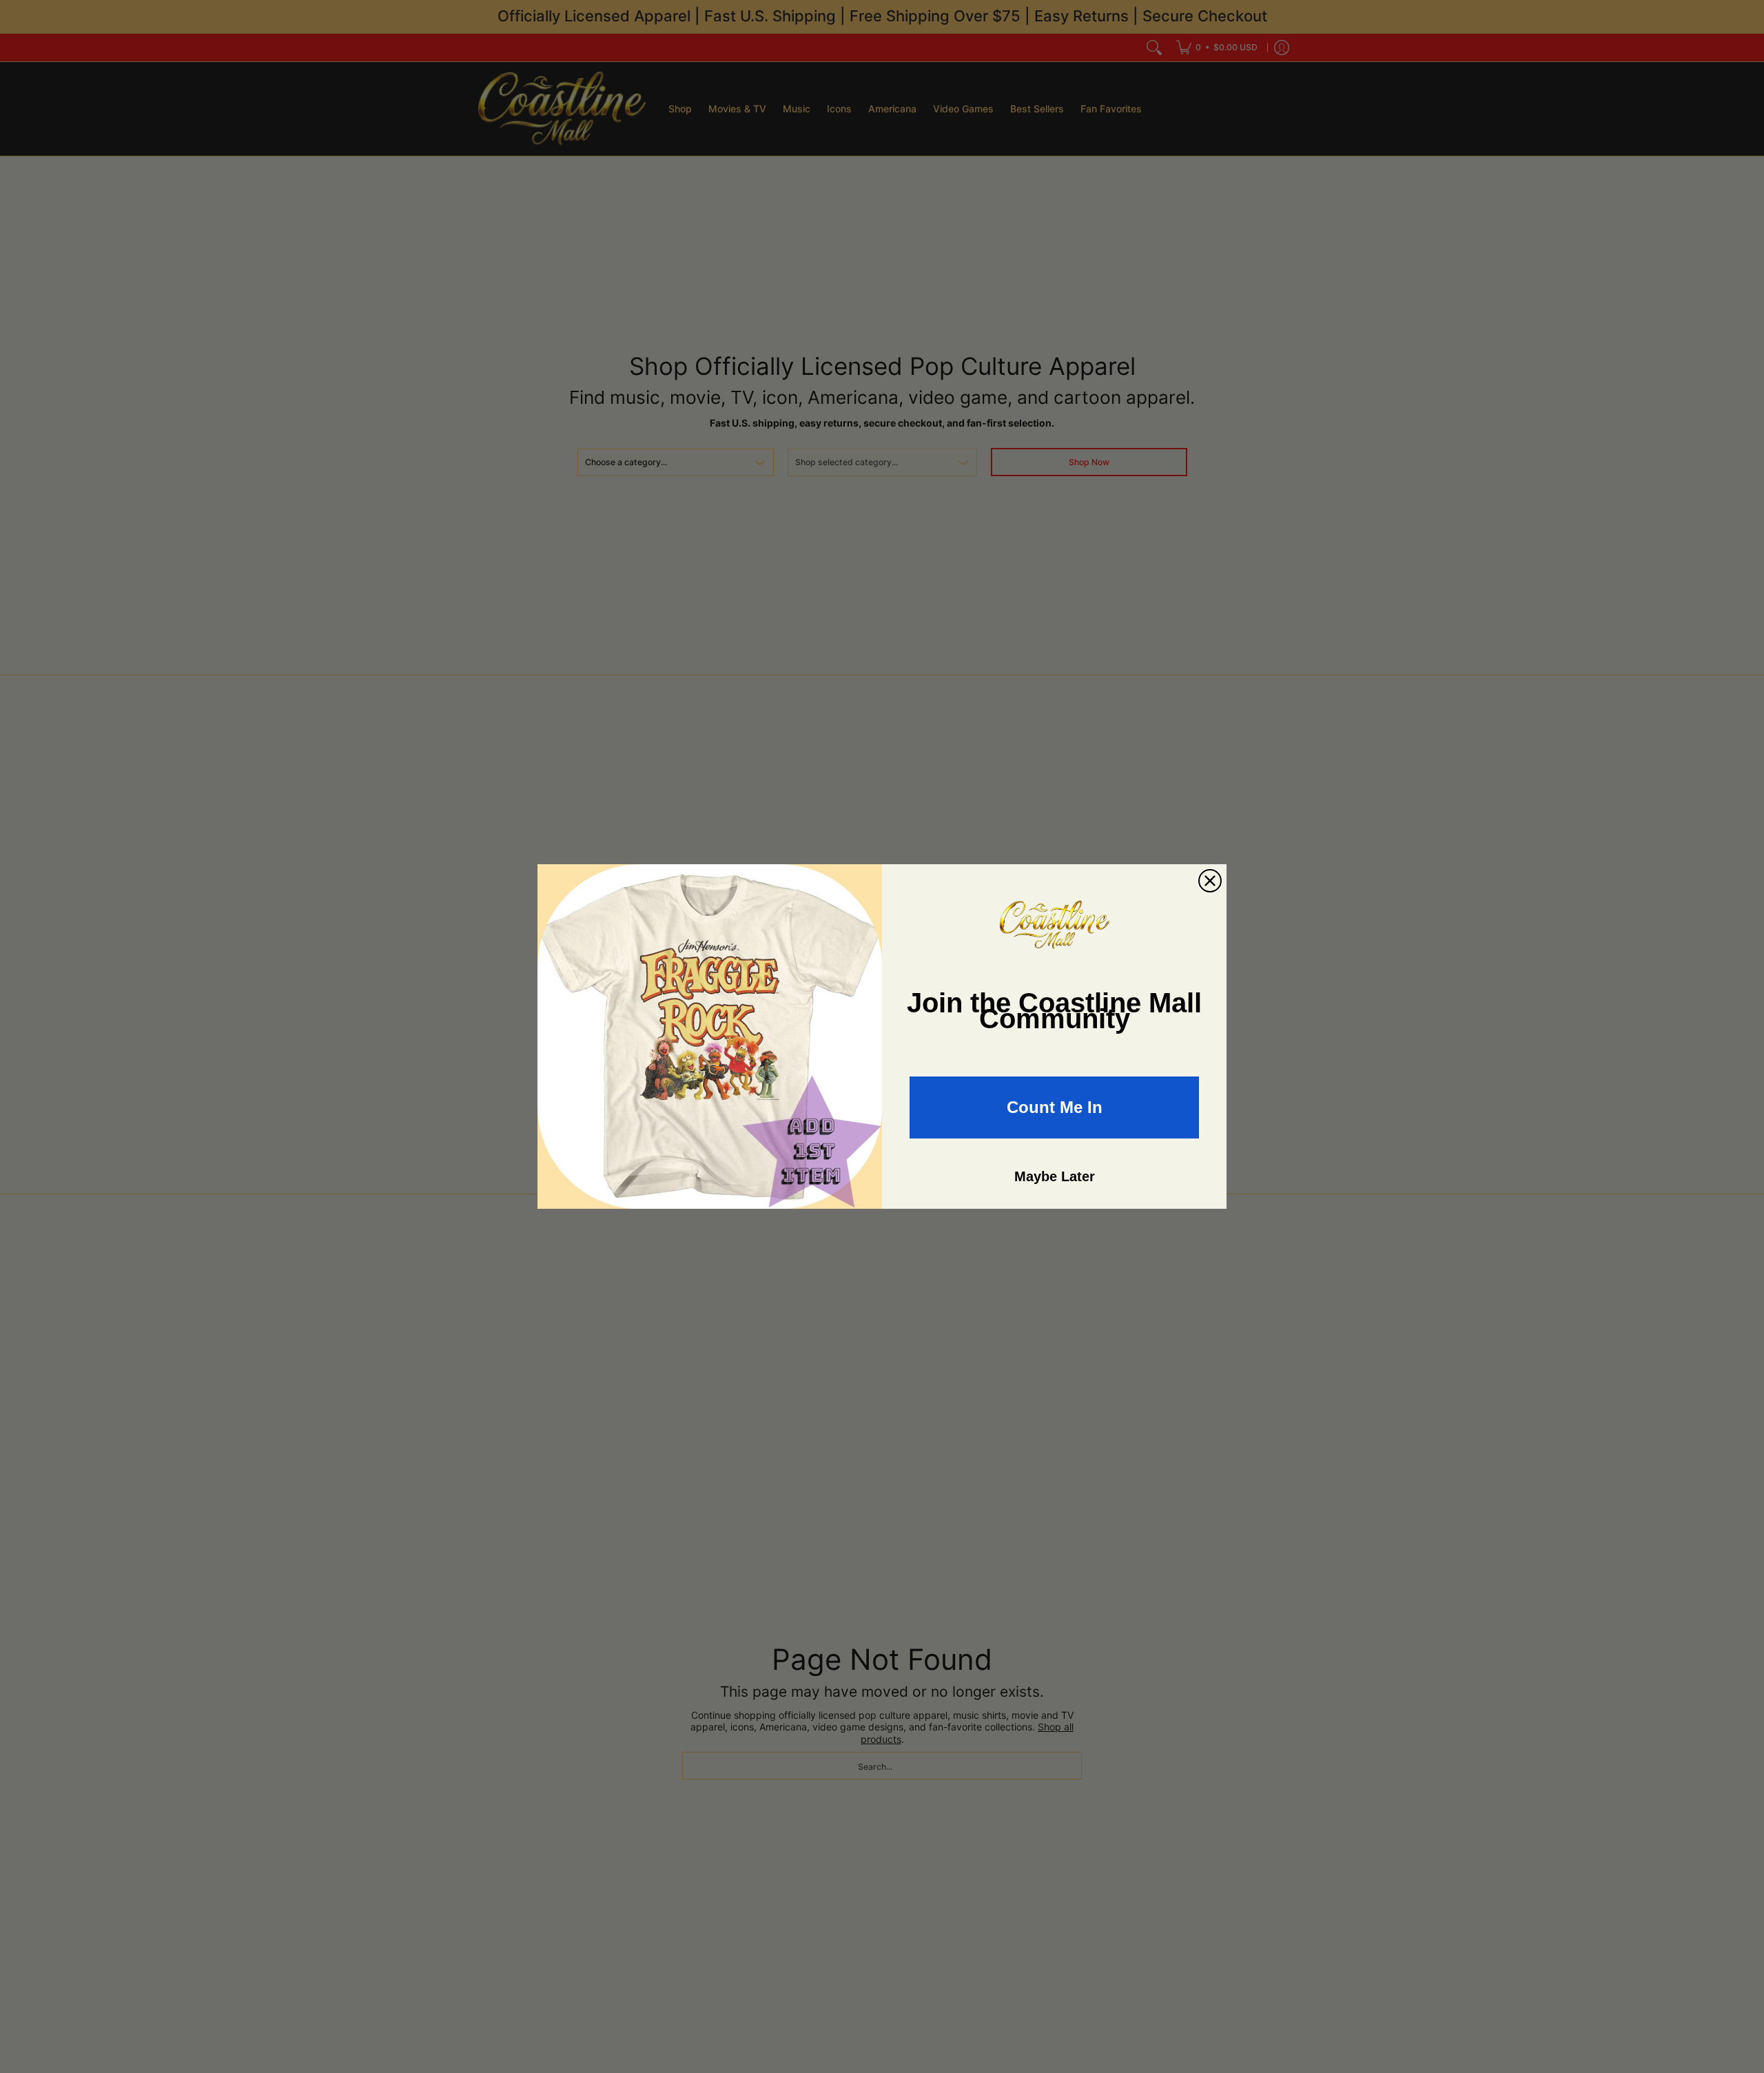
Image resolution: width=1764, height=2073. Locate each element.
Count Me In (1055, 1107)
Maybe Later (1055, 1176)
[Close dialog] (1210, 881)
